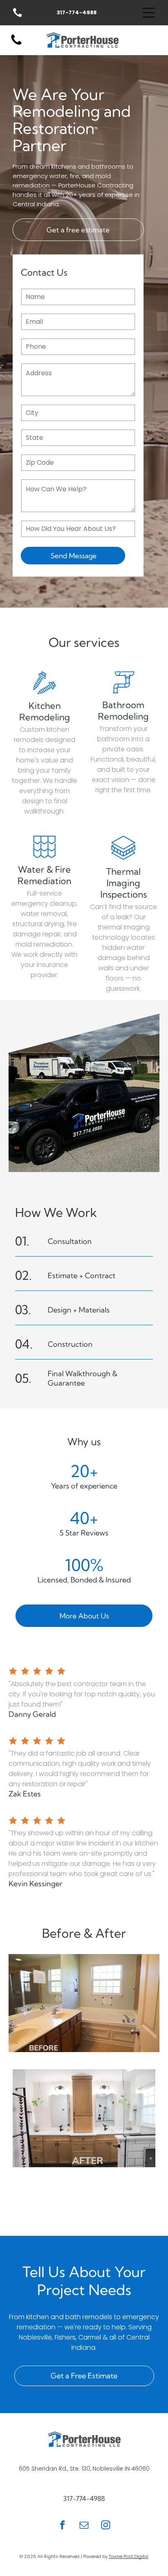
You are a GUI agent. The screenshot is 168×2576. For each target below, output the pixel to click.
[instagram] (106, 2526)
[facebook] (62, 2526)
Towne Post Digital (129, 2556)
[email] (84, 2526)
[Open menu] (149, 13)
